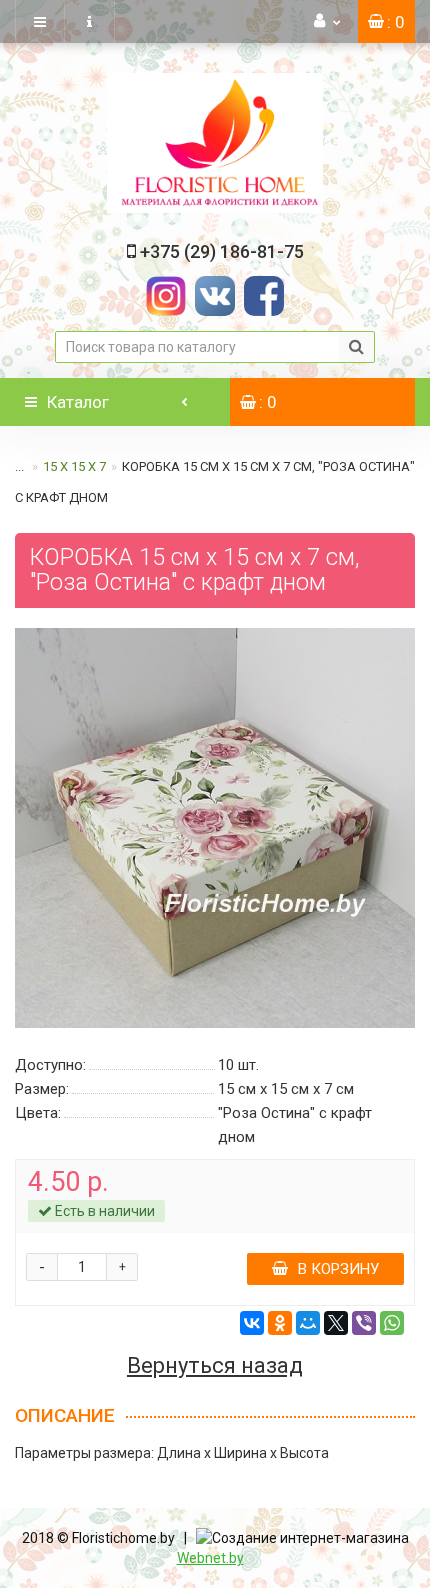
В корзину (338, 1269)
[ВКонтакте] (252, 1323)
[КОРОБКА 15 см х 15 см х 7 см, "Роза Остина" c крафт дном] (215, 828)
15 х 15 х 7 (74, 466)
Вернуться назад (215, 1366)
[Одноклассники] (280, 1323)
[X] (336, 1323)
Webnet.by (210, 1558)
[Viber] (364, 1323)
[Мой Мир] (308, 1323)
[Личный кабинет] (327, 21)
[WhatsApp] (392, 1323)
